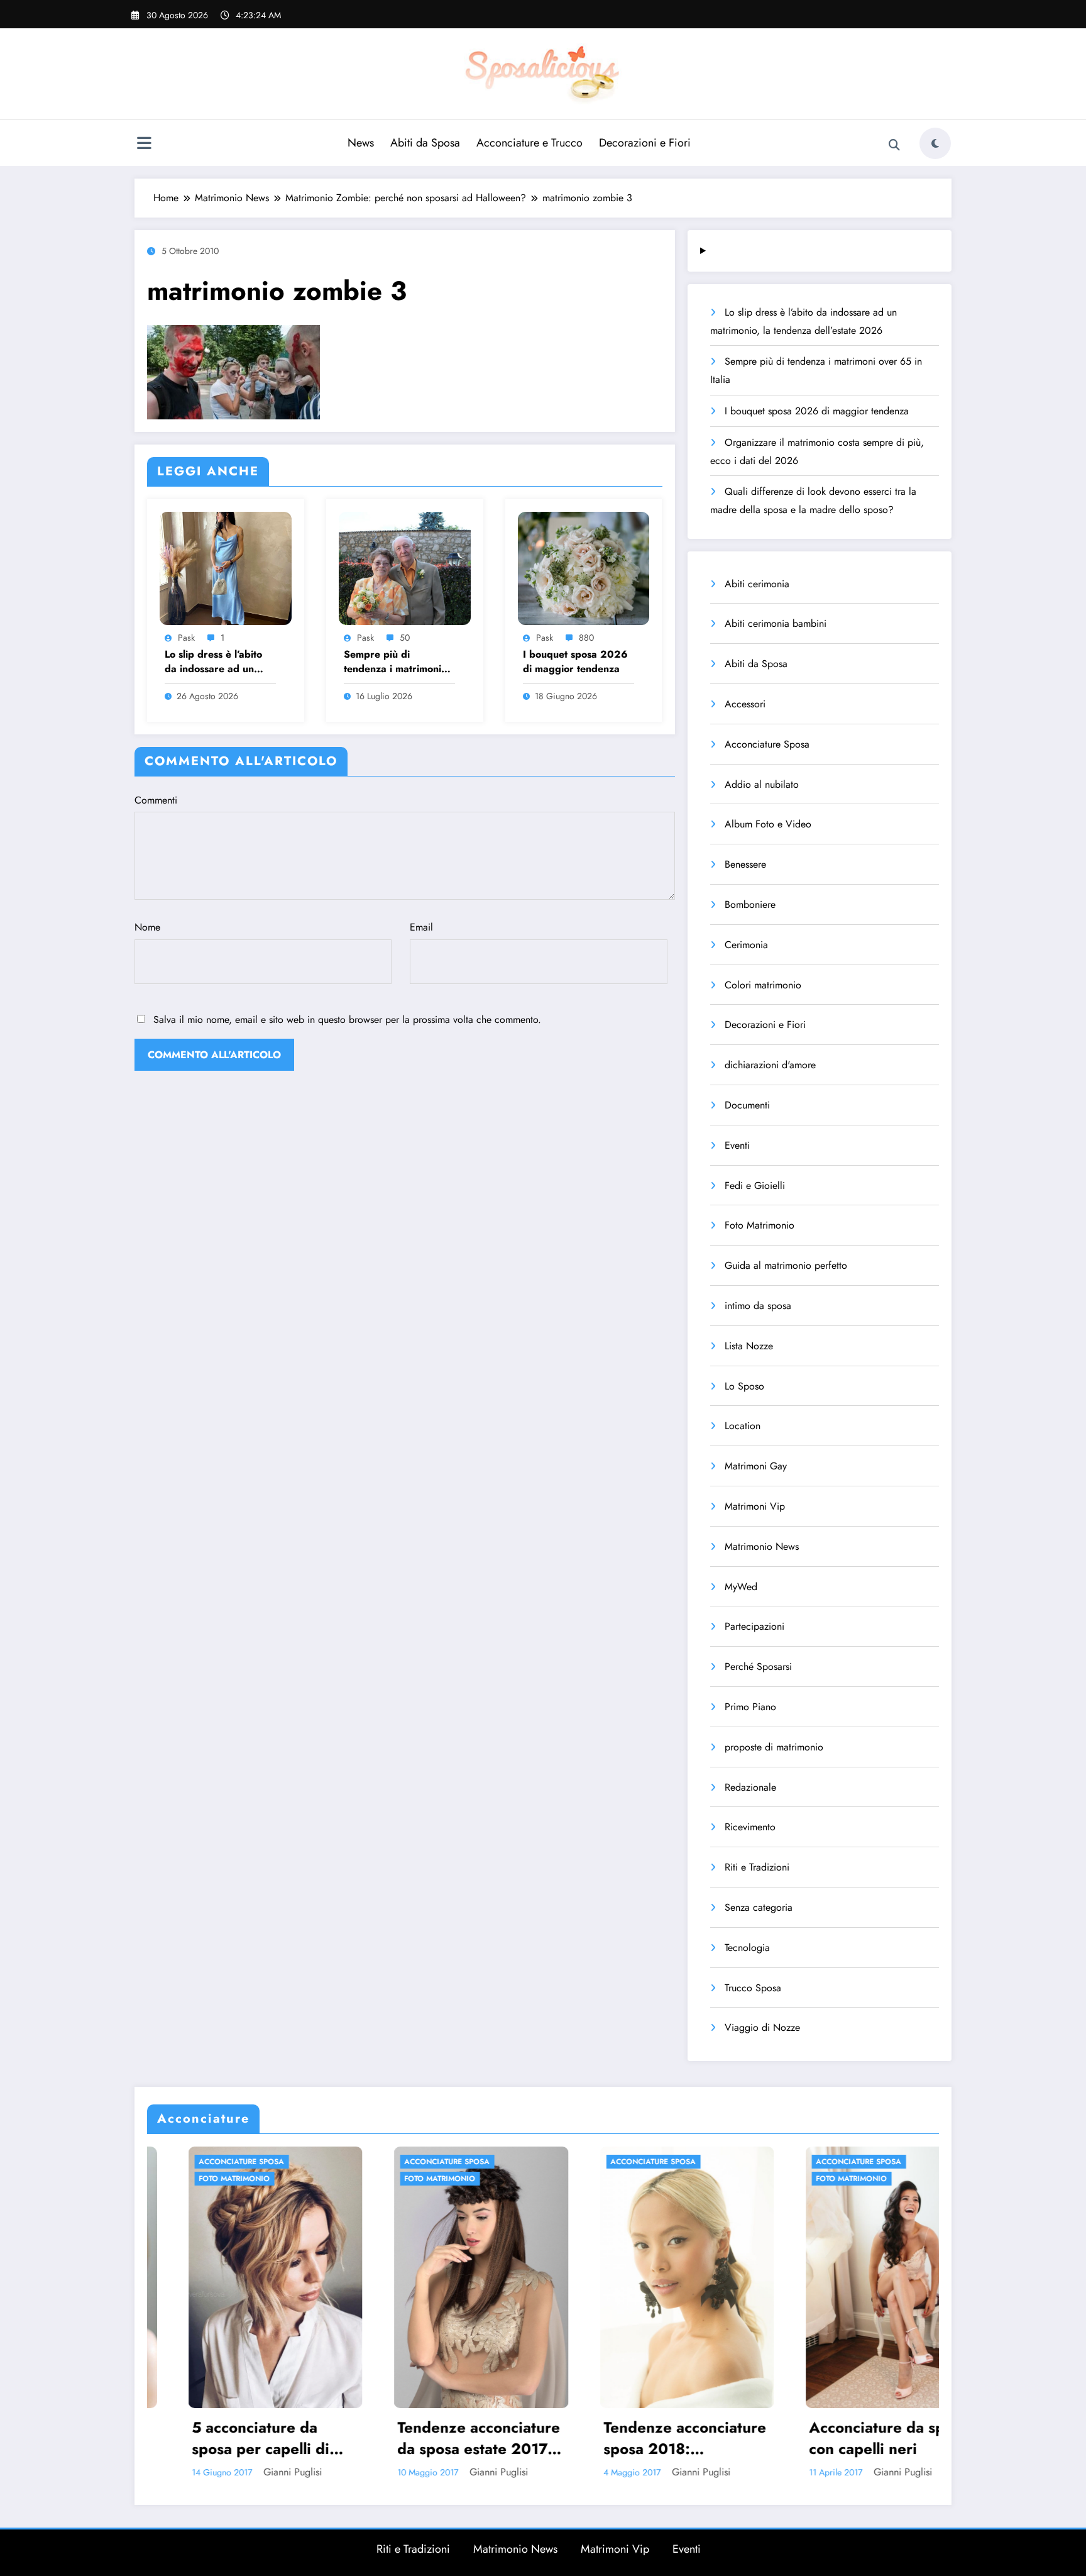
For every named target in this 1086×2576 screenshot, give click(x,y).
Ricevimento (750, 1827)
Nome (147, 927)
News (361, 143)
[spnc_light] (935, 143)
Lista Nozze (749, 1346)
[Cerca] (894, 145)
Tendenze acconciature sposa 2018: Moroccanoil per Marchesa (441, 2438)
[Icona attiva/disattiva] (144, 145)
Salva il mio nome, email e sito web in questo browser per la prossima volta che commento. (347, 1020)
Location (743, 1426)
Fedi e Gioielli (755, 1186)
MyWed (741, 1587)
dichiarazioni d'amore (770, 1065)
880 (586, 638)
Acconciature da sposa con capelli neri (645, 2438)
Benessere (745, 864)
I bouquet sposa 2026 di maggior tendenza (575, 661)
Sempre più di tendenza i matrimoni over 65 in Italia (392, 662)
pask (186, 638)
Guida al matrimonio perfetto (786, 1265)
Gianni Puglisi (255, 2472)
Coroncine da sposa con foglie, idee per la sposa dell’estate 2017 (850, 2438)
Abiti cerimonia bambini (776, 623)
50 (405, 638)
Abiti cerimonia (757, 584)
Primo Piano (750, 1707)
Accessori (745, 704)
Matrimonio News (762, 1546)
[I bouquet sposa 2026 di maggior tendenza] (584, 567)
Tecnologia (747, 1948)
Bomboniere (750, 904)
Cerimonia (746, 945)
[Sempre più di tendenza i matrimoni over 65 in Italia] (405, 567)
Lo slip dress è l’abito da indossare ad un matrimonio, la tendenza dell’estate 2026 (220, 662)
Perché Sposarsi (758, 1667)
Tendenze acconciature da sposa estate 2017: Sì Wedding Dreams (235, 2438)
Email (421, 927)
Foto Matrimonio (760, 1225)
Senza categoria (759, 1907)
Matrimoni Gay (756, 1466)
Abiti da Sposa (425, 143)
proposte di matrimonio (774, 1747)
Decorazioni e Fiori (645, 143)
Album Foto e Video (768, 824)
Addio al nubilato (762, 784)
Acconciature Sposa (767, 744)
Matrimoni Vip (755, 1506)
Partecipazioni (754, 1626)
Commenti (156, 800)
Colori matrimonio (763, 985)
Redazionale (750, 1787)
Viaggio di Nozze (762, 2027)
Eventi (737, 1145)
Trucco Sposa (753, 1988)
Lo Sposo (744, 1386)
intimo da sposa (758, 1306)
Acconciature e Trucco (529, 143)
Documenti (747, 1105)
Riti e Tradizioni (757, 1867)
